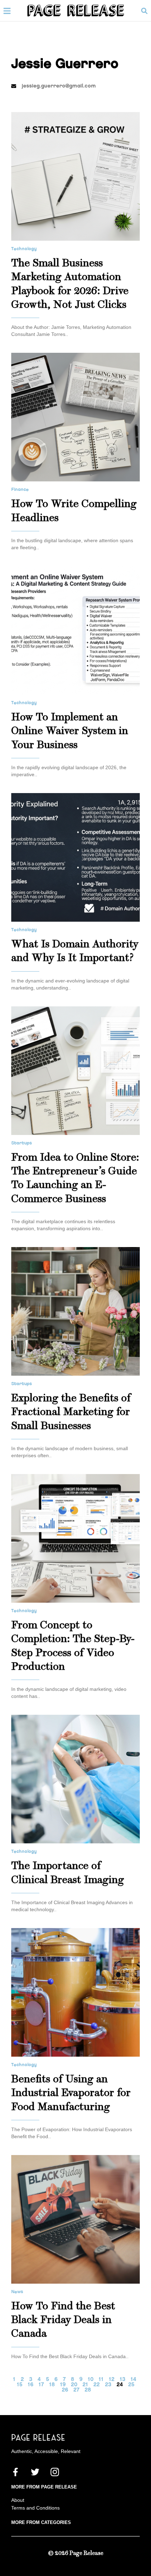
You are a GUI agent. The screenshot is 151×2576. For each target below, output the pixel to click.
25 (131, 2385)
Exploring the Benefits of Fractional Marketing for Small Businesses (71, 1413)
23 (108, 2385)
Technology (24, 249)
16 (31, 2385)
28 (88, 2390)
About (18, 2500)
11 (101, 2379)
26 (65, 2390)
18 (52, 2385)
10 (91, 2379)
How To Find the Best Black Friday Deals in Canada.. (70, 2356)
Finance (20, 489)
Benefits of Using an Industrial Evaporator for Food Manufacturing (71, 2094)
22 (97, 2385)
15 (20, 2385)
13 (123, 2379)
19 (63, 2385)
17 (41, 2385)
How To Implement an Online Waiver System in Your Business (70, 732)
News (17, 2292)
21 (85, 2385)
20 (74, 2385)
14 (133, 2379)
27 (76, 2390)
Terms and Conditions (35, 2508)
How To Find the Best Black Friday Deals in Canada (63, 2321)
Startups (22, 1143)
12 (112, 2379)
